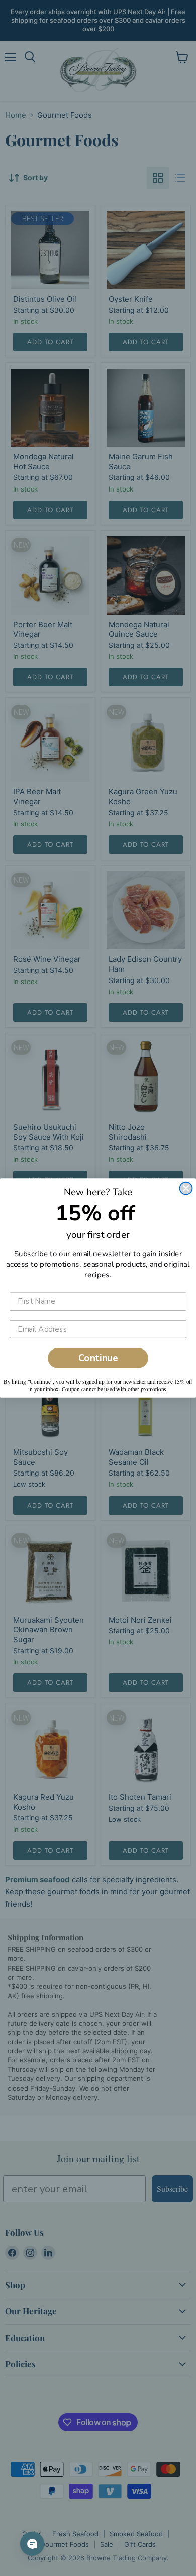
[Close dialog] (186, 1189)
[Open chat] (32, 2544)
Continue (98, 1358)
